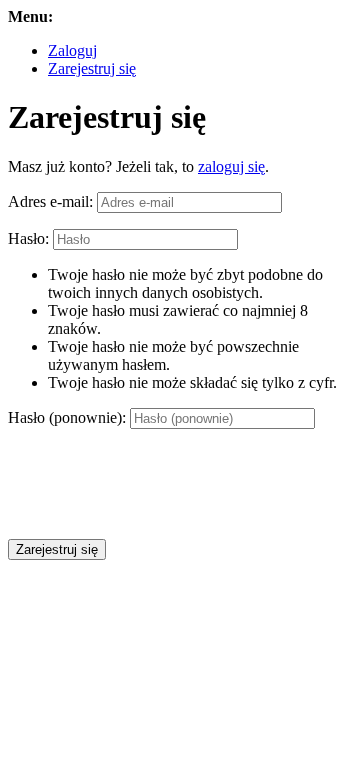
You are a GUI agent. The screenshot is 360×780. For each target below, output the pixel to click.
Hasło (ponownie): (67, 417)
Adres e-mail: (50, 201)
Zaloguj (72, 50)
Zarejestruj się (92, 68)
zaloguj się (231, 166)
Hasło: (28, 238)
